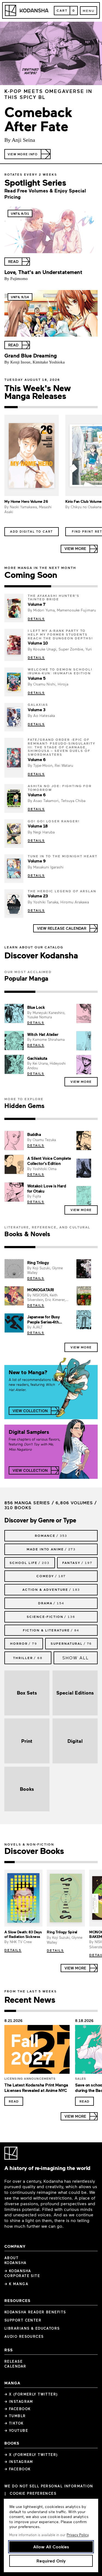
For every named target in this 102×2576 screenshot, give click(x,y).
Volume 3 (36, 710)
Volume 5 (37, 678)
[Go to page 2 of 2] (75, 586)
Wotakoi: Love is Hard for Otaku (47, 1188)
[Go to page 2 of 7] (24, 407)
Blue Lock (36, 1007)
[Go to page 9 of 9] (92, 1862)
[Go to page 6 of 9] (61, 1862)
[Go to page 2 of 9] (20, 1862)
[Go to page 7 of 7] (91, 407)
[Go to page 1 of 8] (10, 2011)
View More (81, 1081)
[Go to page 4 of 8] (45, 2011)
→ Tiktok (14, 2423)
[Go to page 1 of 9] (10, 1862)
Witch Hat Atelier (43, 1034)
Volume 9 (37, 861)
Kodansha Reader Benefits (35, 2312)
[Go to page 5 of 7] (64, 407)
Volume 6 (37, 759)
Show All (76, 1658)
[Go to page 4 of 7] (51, 407)
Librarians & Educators (32, 2328)
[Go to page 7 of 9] (72, 1862)
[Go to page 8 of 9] (82, 1862)
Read (14, 2101)
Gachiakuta (37, 1058)
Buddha (34, 1134)
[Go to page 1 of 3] (20, 992)
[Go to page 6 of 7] (78, 407)
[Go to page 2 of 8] (22, 2011)
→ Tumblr (15, 2416)
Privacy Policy (78, 2535)
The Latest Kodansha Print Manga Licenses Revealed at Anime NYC (36, 2088)
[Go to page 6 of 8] (68, 2011)
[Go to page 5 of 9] (51, 1862)
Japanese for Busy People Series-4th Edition (43, 1322)
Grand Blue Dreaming (31, 355)
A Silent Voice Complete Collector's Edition (49, 1161)
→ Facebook (17, 2409)
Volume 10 (38, 643)
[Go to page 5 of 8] (57, 2011)
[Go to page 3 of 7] (38, 407)
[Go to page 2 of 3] (51, 992)
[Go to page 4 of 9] (41, 1862)
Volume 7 (36, 604)
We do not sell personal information (49, 2486)
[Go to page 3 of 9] (30, 1862)
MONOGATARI (41, 1290)
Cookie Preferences (33, 2493)
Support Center (23, 2320)
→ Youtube (16, 2430)
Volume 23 (38, 896)
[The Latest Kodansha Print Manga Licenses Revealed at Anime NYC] (37, 2051)
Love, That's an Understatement (43, 272)
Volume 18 (38, 826)
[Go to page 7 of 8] (80, 2011)
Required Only (51, 2561)
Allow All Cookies (51, 2547)
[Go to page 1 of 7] (11, 407)
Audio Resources (24, 2336)
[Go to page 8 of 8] (92, 2011)
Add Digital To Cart (32, 531)
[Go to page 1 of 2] (28, 586)
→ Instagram (19, 2401)
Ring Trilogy (38, 1263)
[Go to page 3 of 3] (82, 992)
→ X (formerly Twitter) (31, 2394)
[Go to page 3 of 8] (34, 2011)
